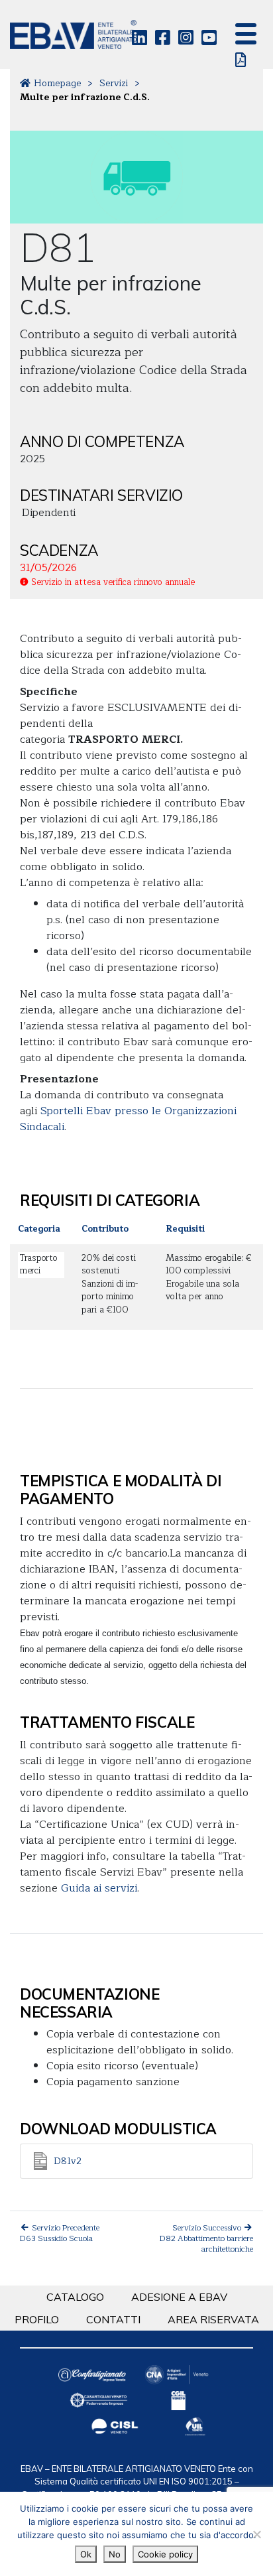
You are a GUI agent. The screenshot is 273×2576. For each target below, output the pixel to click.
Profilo (37, 2319)
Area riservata (213, 2319)
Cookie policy (165, 2554)
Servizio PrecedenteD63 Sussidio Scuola (60, 2233)
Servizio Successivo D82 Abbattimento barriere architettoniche (206, 2238)
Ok (86, 2554)
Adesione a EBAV (179, 2297)
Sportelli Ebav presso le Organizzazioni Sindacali (128, 1119)
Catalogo (75, 2297)
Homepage (57, 83)
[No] (256, 2534)
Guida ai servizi (99, 1888)
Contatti (113, 2319)
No (115, 2554)
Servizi (114, 83)
